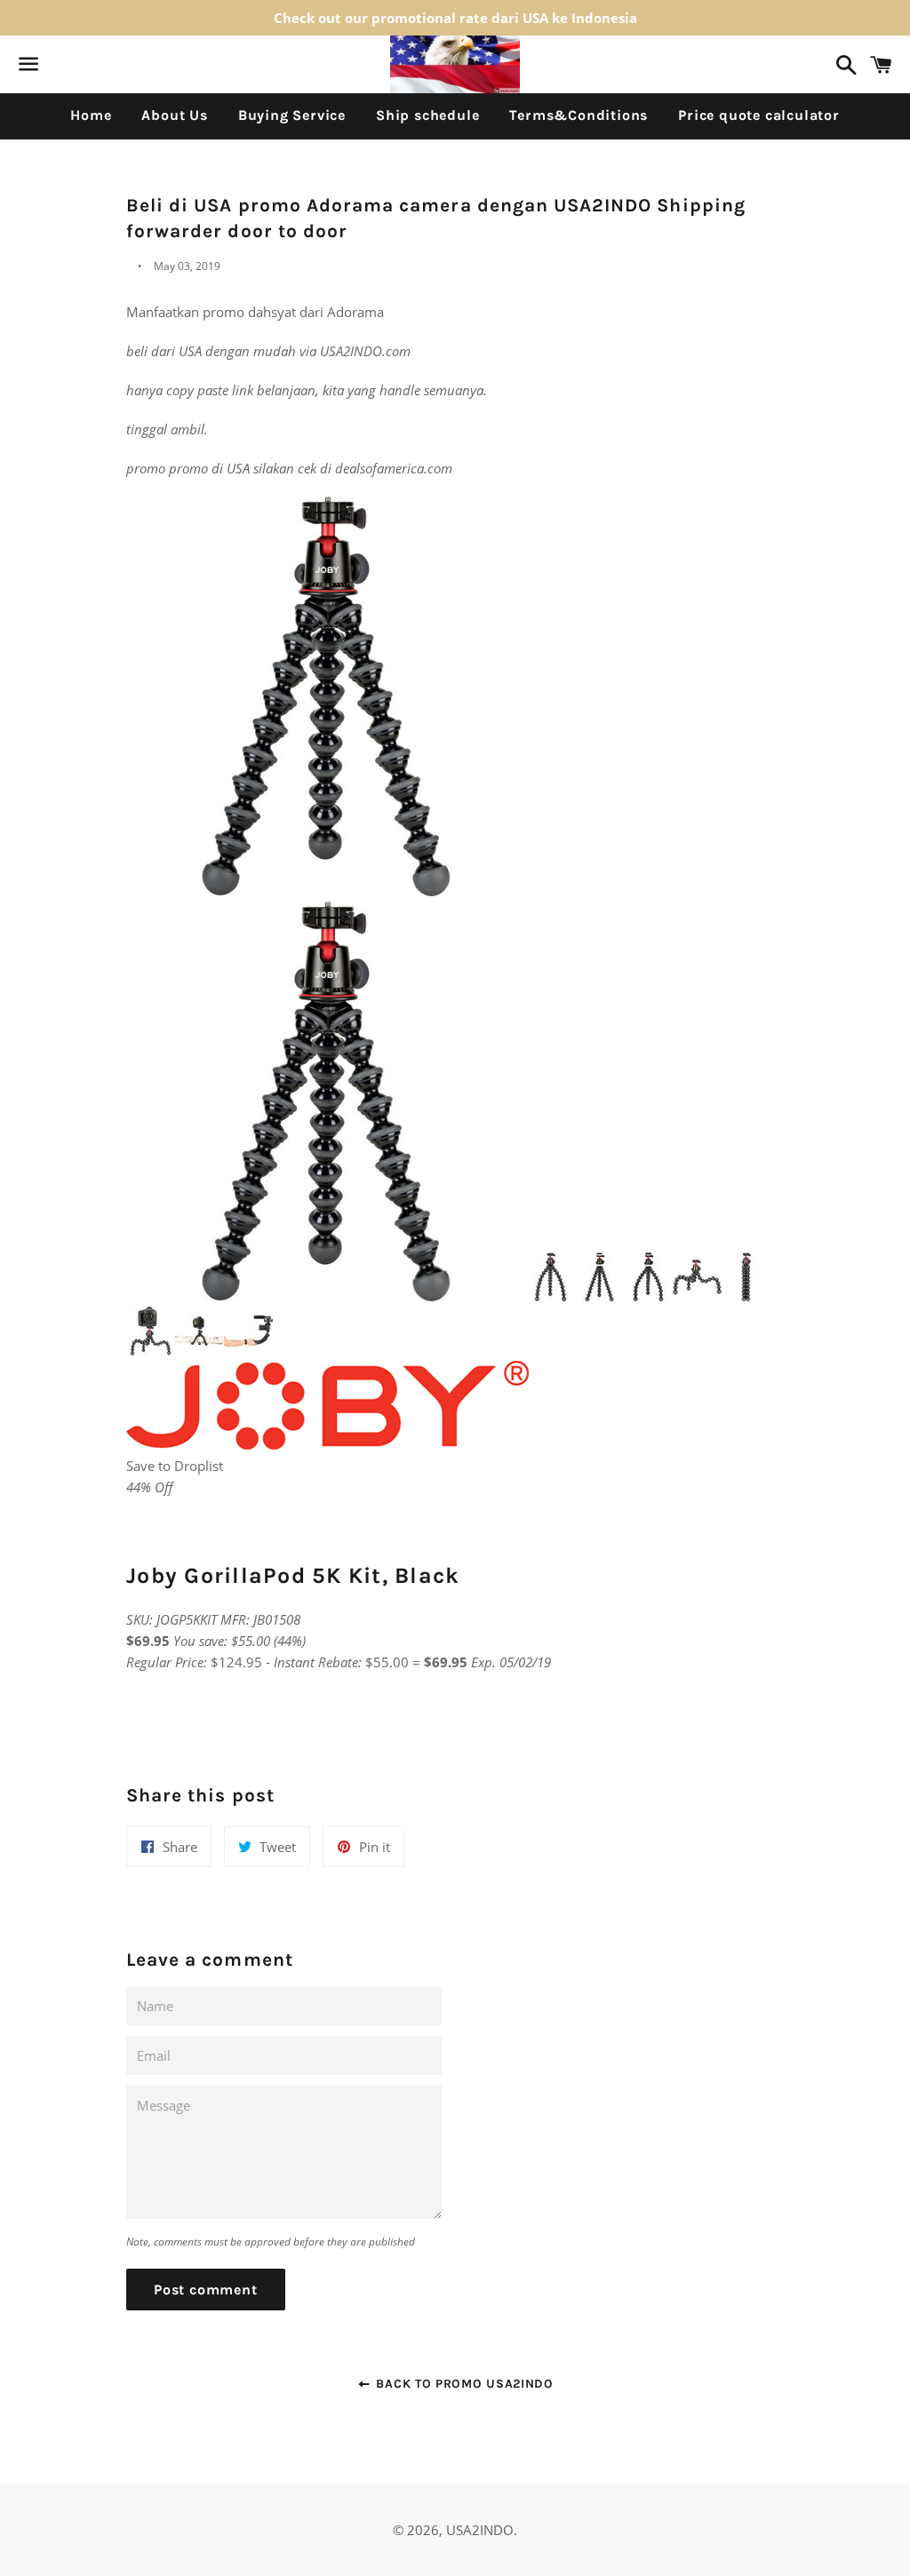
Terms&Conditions (579, 115)
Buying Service (292, 115)
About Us (174, 115)
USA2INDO (480, 2530)
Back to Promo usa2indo (463, 2384)
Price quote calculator (759, 115)
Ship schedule (427, 115)
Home (91, 115)
